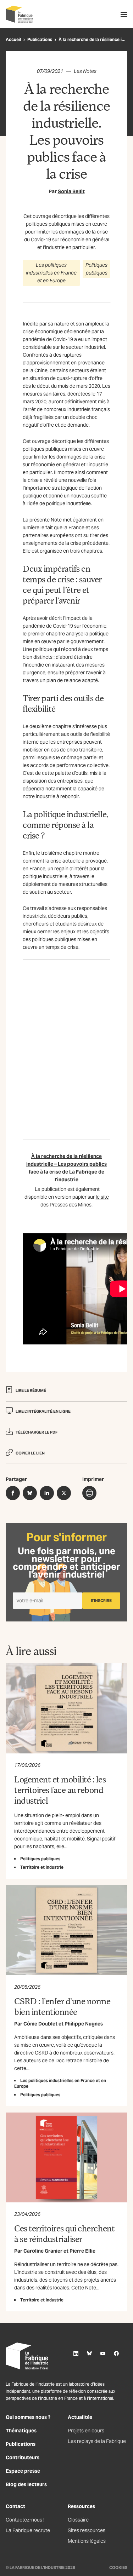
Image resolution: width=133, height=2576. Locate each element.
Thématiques (21, 2431)
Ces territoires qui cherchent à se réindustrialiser (64, 2233)
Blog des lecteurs (26, 2484)
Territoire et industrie (42, 1867)
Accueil (13, 39)
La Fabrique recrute (28, 2530)
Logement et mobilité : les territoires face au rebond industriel (60, 1790)
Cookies (118, 2568)
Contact (15, 2506)
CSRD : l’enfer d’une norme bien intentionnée (62, 2006)
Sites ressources (87, 2530)
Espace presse (23, 2471)
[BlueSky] (89, 2353)
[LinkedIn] (76, 2353)
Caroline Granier (43, 2251)
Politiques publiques (96, 269)
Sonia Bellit (71, 191)
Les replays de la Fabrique (97, 2441)
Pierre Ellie (82, 2251)
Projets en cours (86, 2431)
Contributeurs (23, 2457)
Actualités (80, 2417)
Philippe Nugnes (84, 2024)
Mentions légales (87, 2541)
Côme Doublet (40, 2024)
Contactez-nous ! (25, 2520)
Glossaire (78, 2520)
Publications (40, 39)
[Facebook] (116, 2353)
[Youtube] (103, 2353)
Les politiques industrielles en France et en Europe (51, 273)
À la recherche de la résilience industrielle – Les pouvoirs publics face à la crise (66, 1164)
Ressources (81, 2506)
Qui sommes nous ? (28, 2417)
